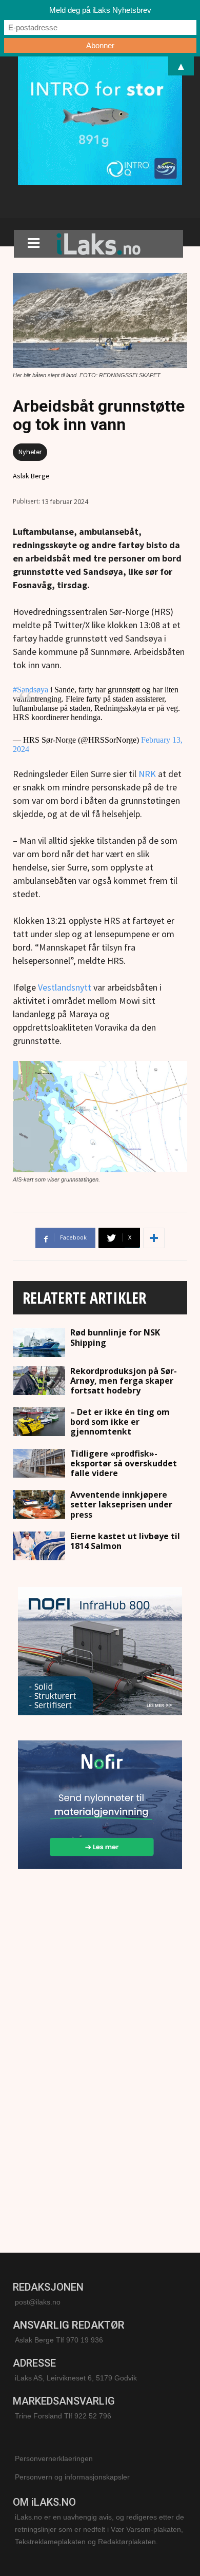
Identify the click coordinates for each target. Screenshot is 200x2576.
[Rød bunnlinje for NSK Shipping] (39, 1342)
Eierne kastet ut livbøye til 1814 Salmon (125, 1541)
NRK (147, 774)
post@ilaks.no (38, 2302)
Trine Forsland (38, 2416)
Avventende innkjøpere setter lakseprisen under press (121, 1504)
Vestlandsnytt (65, 987)
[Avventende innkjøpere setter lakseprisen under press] (39, 1504)
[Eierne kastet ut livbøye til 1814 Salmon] (39, 1546)
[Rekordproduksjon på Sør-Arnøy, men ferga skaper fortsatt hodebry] (39, 1381)
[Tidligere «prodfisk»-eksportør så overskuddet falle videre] (39, 1463)
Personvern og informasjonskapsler (72, 2477)
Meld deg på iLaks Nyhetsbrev (100, 10)
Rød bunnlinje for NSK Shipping (115, 1337)
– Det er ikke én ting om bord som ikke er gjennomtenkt (120, 1422)
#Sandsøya (31, 690)
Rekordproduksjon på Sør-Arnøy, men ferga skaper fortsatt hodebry (124, 1381)
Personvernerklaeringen (54, 2458)
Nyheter (30, 452)
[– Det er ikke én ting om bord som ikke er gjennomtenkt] (39, 1422)
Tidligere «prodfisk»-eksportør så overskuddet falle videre (124, 1463)
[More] (154, 1238)
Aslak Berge (31, 476)
